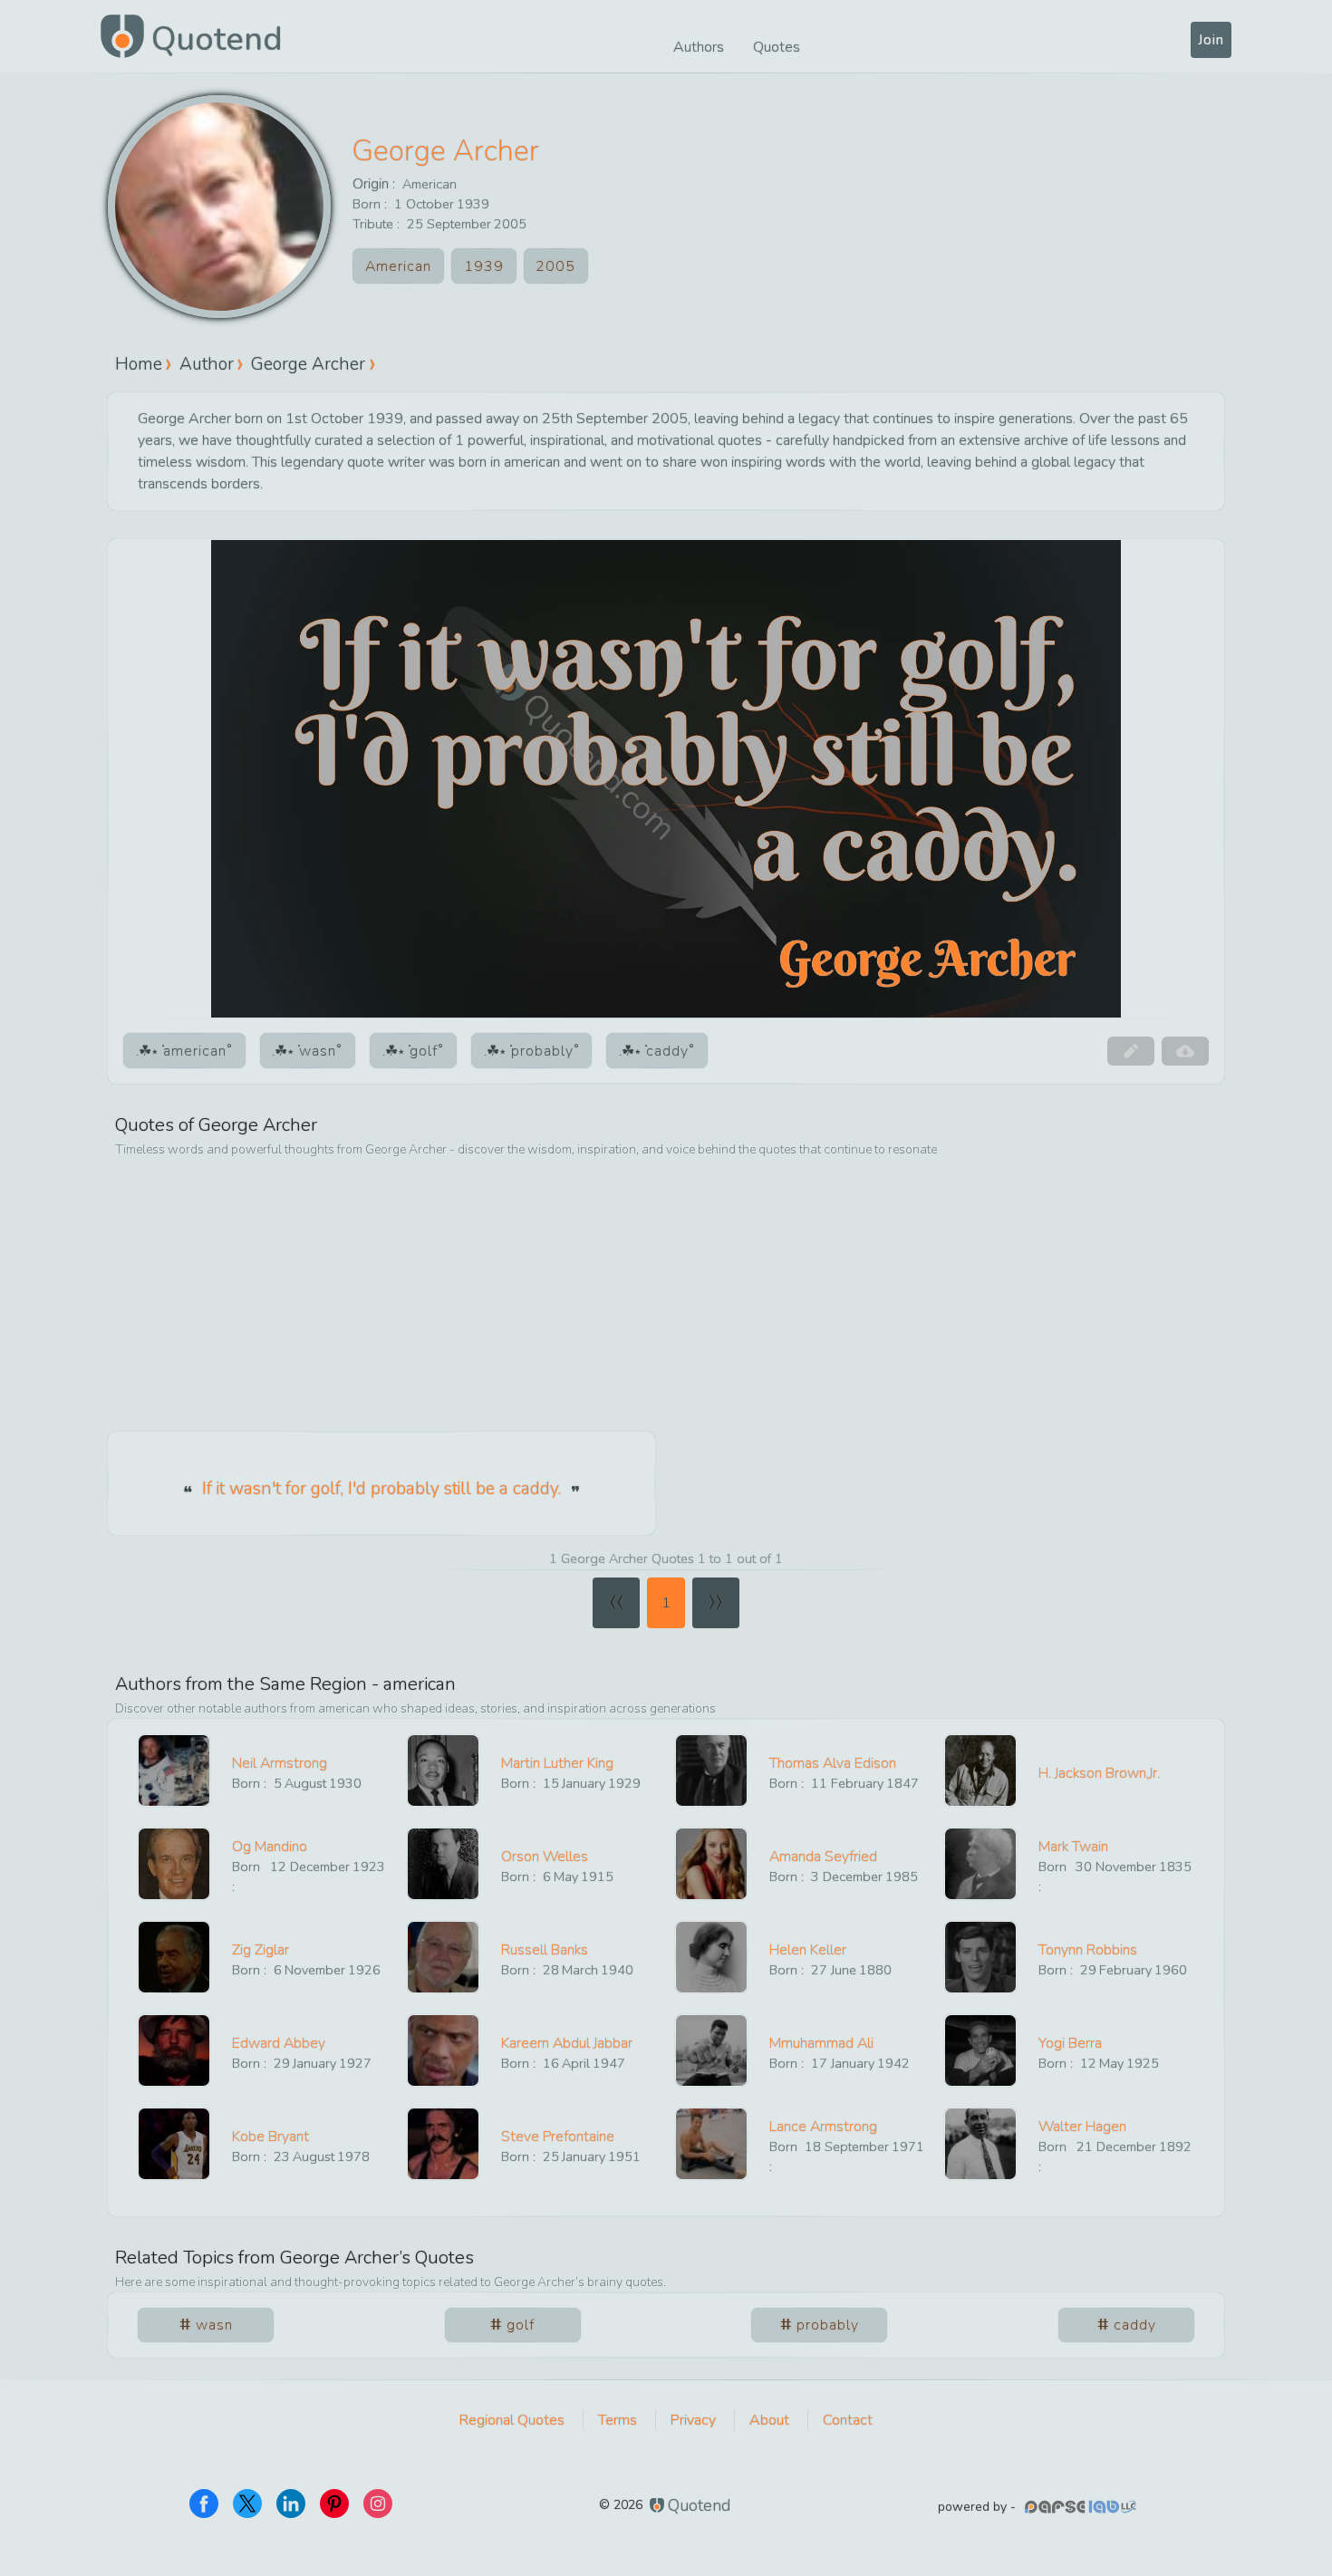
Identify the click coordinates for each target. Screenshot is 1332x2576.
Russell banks (545, 1950)
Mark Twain (1073, 1847)
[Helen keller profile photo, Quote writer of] (711, 1957)
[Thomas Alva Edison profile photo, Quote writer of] (711, 1770)
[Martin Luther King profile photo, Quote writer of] (443, 1770)
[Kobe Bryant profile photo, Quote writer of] (174, 2144)
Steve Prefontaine (558, 2137)
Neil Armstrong (280, 1763)
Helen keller (808, 1950)
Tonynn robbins (1088, 1950)
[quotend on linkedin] (291, 2504)
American (430, 184)
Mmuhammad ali (821, 2043)
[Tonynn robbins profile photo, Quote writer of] (980, 1957)
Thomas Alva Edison (833, 1763)
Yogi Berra (1070, 2043)
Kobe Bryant (270, 2137)
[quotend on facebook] (204, 2504)
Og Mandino (270, 1847)
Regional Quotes (512, 2420)
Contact (848, 2420)
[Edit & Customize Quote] (1131, 1051)
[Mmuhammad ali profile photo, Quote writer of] (711, 2050)
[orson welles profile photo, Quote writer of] (443, 1864)
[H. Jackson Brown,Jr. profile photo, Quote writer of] (980, 1770)
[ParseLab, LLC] (1083, 2507)
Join (1211, 40)
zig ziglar (261, 1950)
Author (207, 364)
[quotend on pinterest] (334, 2504)
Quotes (777, 47)
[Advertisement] (666, 1296)
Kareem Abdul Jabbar (567, 2043)
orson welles (545, 1857)
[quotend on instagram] (378, 2504)
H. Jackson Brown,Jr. (1099, 1773)
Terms (618, 2420)
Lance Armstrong (823, 2127)
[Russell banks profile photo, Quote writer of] (443, 1957)
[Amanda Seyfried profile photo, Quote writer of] (711, 1864)
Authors (699, 47)
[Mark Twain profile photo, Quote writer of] (980, 1864)
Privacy (693, 2420)
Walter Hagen (1082, 2127)
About (769, 2420)
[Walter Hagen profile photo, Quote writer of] (980, 2144)
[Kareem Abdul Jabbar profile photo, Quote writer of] (443, 2050)
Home (139, 364)
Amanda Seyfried (823, 1857)
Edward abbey (279, 2043)
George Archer (446, 151)
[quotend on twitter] (247, 2504)
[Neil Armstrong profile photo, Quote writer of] (174, 1770)
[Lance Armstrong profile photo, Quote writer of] (711, 2144)
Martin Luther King (557, 1763)
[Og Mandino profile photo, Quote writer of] (174, 1864)
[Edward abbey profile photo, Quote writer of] (174, 2050)
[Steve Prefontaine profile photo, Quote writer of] (443, 2144)
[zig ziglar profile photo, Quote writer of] (174, 1957)
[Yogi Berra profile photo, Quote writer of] (980, 2050)
